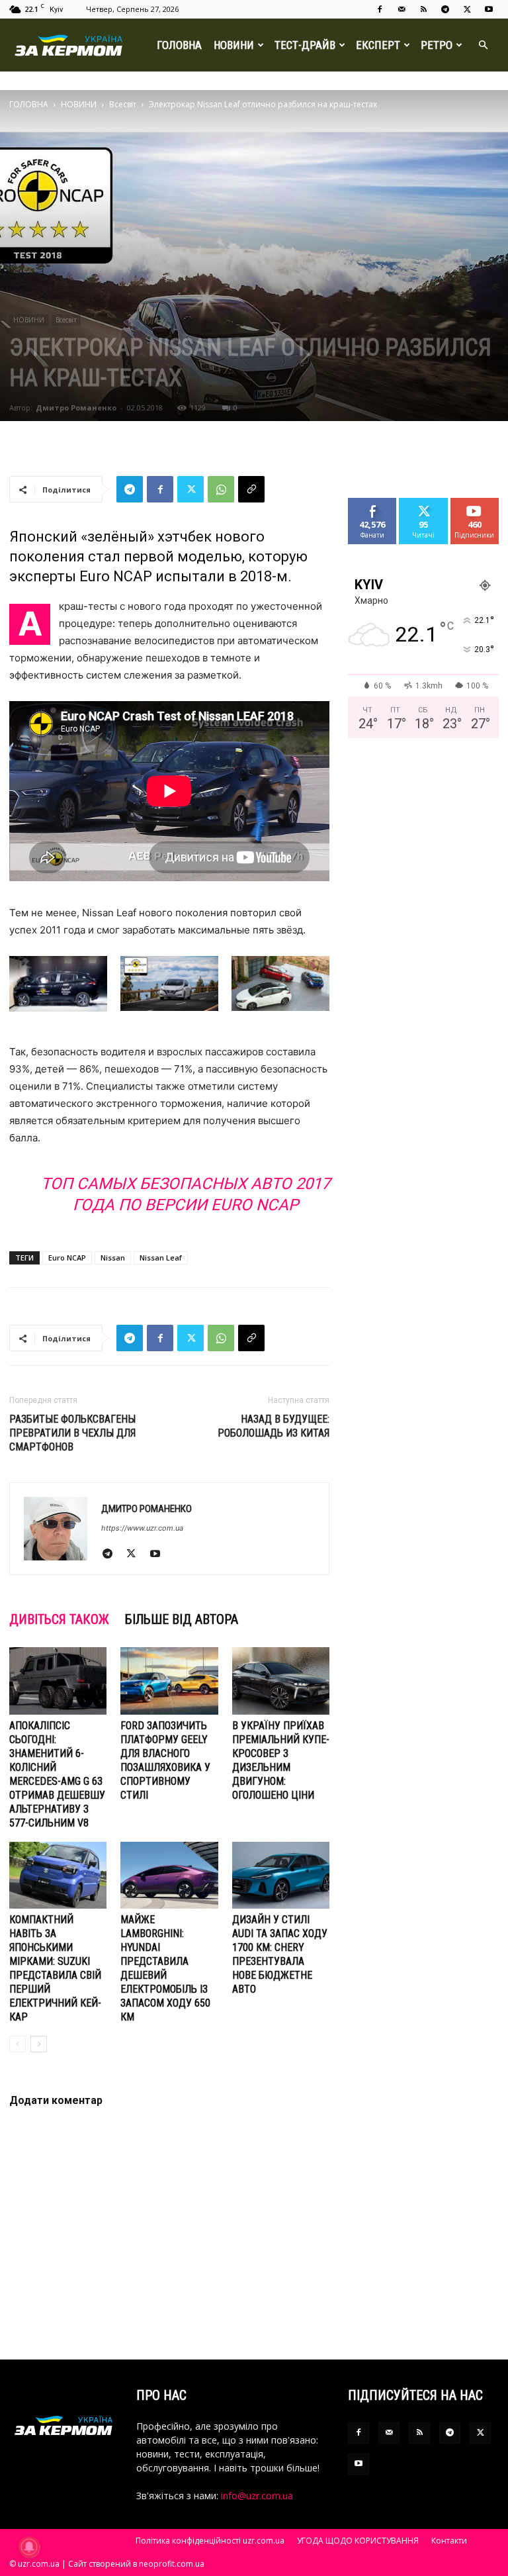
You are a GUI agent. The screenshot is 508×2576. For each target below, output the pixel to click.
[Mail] (402, 9)
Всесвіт (123, 104)
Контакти (449, 2541)
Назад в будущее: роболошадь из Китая (274, 1426)
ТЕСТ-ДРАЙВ (305, 45)
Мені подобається (378, 508)
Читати (424, 503)
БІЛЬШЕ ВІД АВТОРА (182, 1619)
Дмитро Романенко (76, 407)
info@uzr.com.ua (257, 2496)
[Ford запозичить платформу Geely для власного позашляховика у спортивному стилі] (169, 1681)
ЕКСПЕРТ (378, 45)
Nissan (113, 1258)
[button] (483, 45)
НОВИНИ (234, 45)
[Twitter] (467, 9)
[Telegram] (445, 9)
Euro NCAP (67, 1258)
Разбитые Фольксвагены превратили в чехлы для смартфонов (72, 1433)
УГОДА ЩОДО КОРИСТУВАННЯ (358, 2541)
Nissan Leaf (161, 1258)
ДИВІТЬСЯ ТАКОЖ (59, 1619)
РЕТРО (437, 45)
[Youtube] (489, 9)
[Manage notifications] (29, 2547)
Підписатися (480, 503)
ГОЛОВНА (179, 45)
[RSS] (423, 9)
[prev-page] (18, 2044)
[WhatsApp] (221, 489)
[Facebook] (380, 9)
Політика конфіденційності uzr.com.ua (210, 2541)
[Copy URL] (251, 489)
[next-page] (39, 2044)
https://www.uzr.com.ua (142, 1528)
